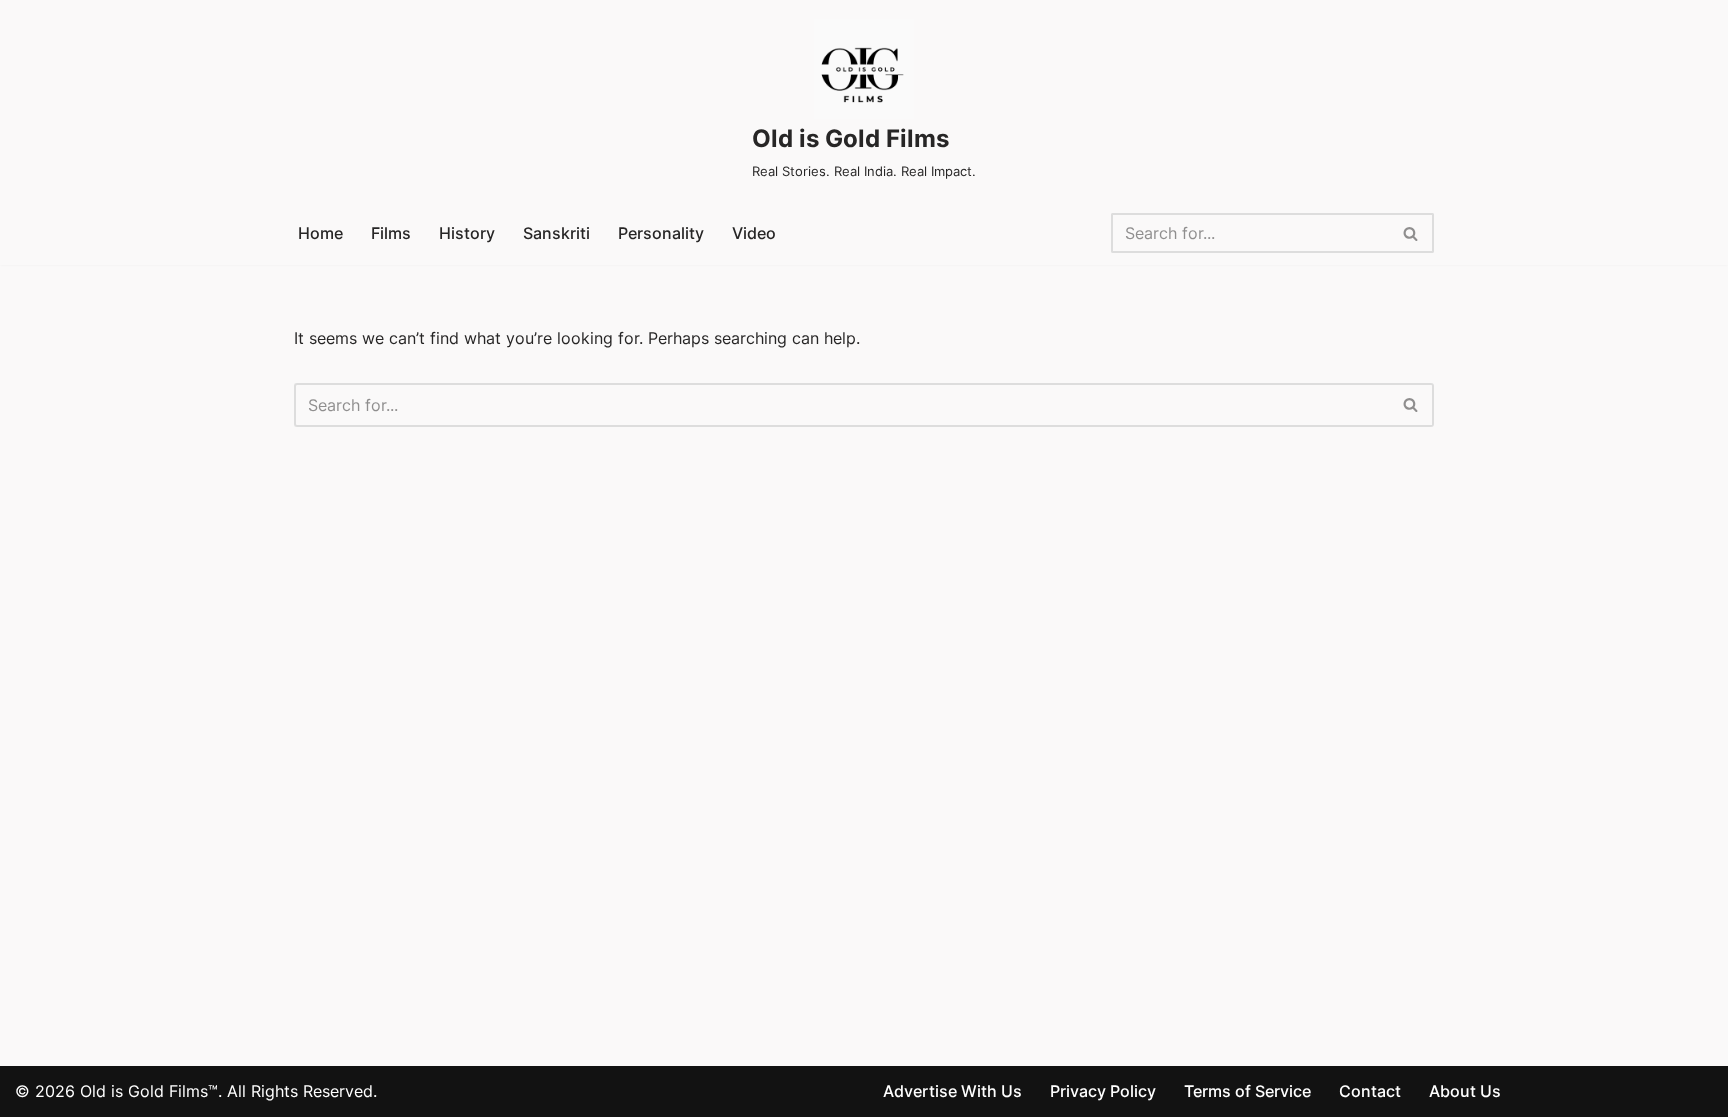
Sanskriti (556, 233)
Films (391, 233)
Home (320, 233)
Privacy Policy (1103, 1091)
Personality (661, 233)
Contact (1370, 1091)
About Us (1465, 1091)
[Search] (1411, 233)
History (467, 233)
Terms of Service (1247, 1091)
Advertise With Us (952, 1091)
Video (754, 233)
